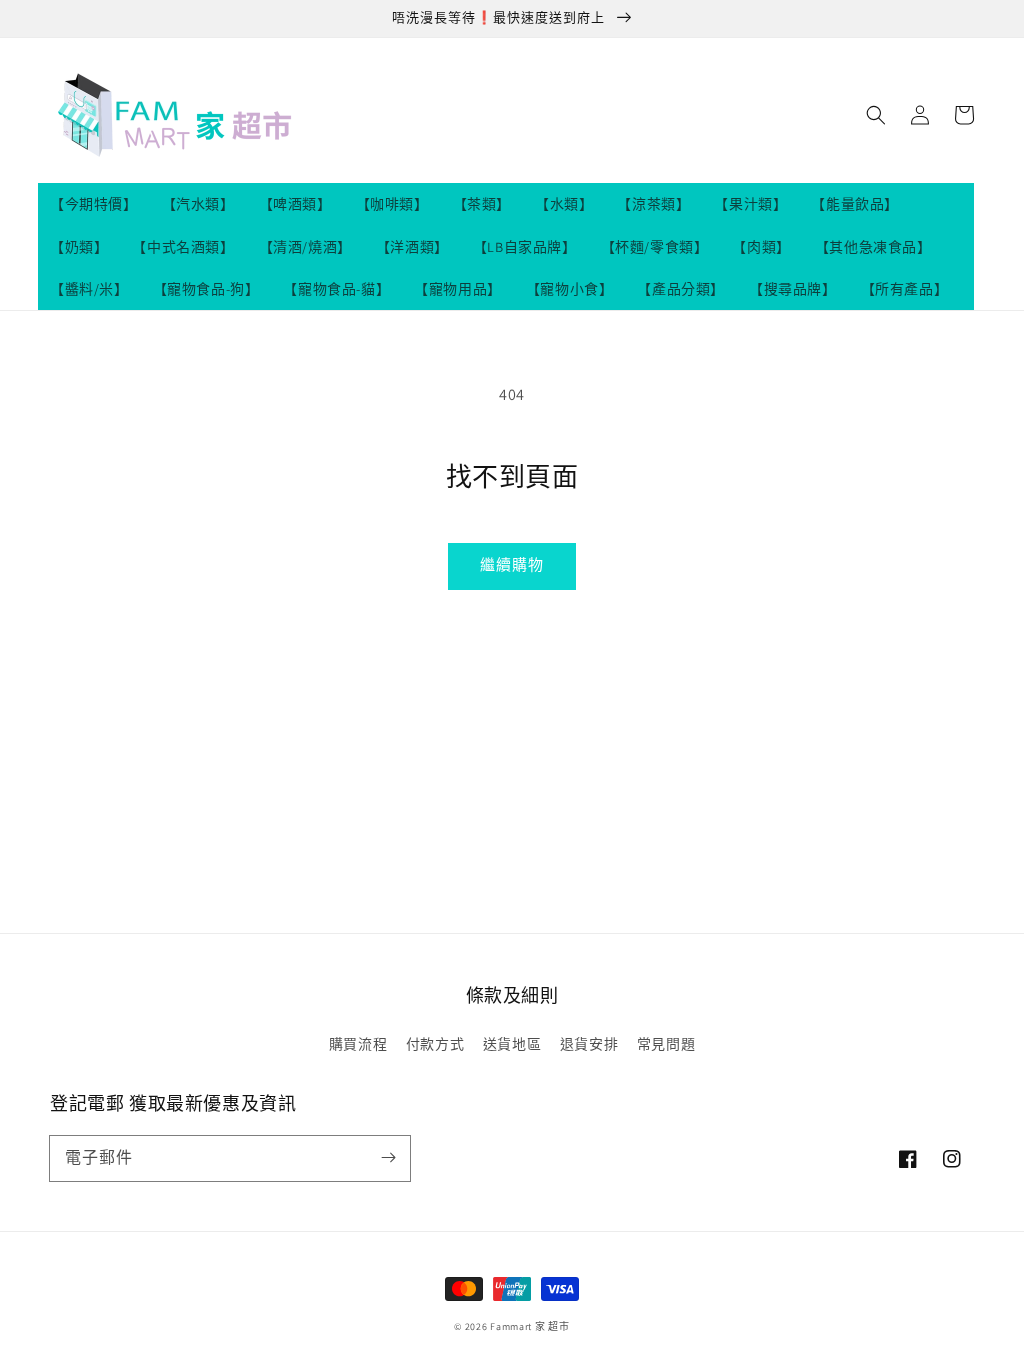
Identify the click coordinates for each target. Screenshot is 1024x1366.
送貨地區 (512, 1044)
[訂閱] (388, 1158)
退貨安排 (589, 1044)
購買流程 (358, 1044)
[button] (876, 115)
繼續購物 (512, 564)
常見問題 (666, 1044)
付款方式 (435, 1044)
